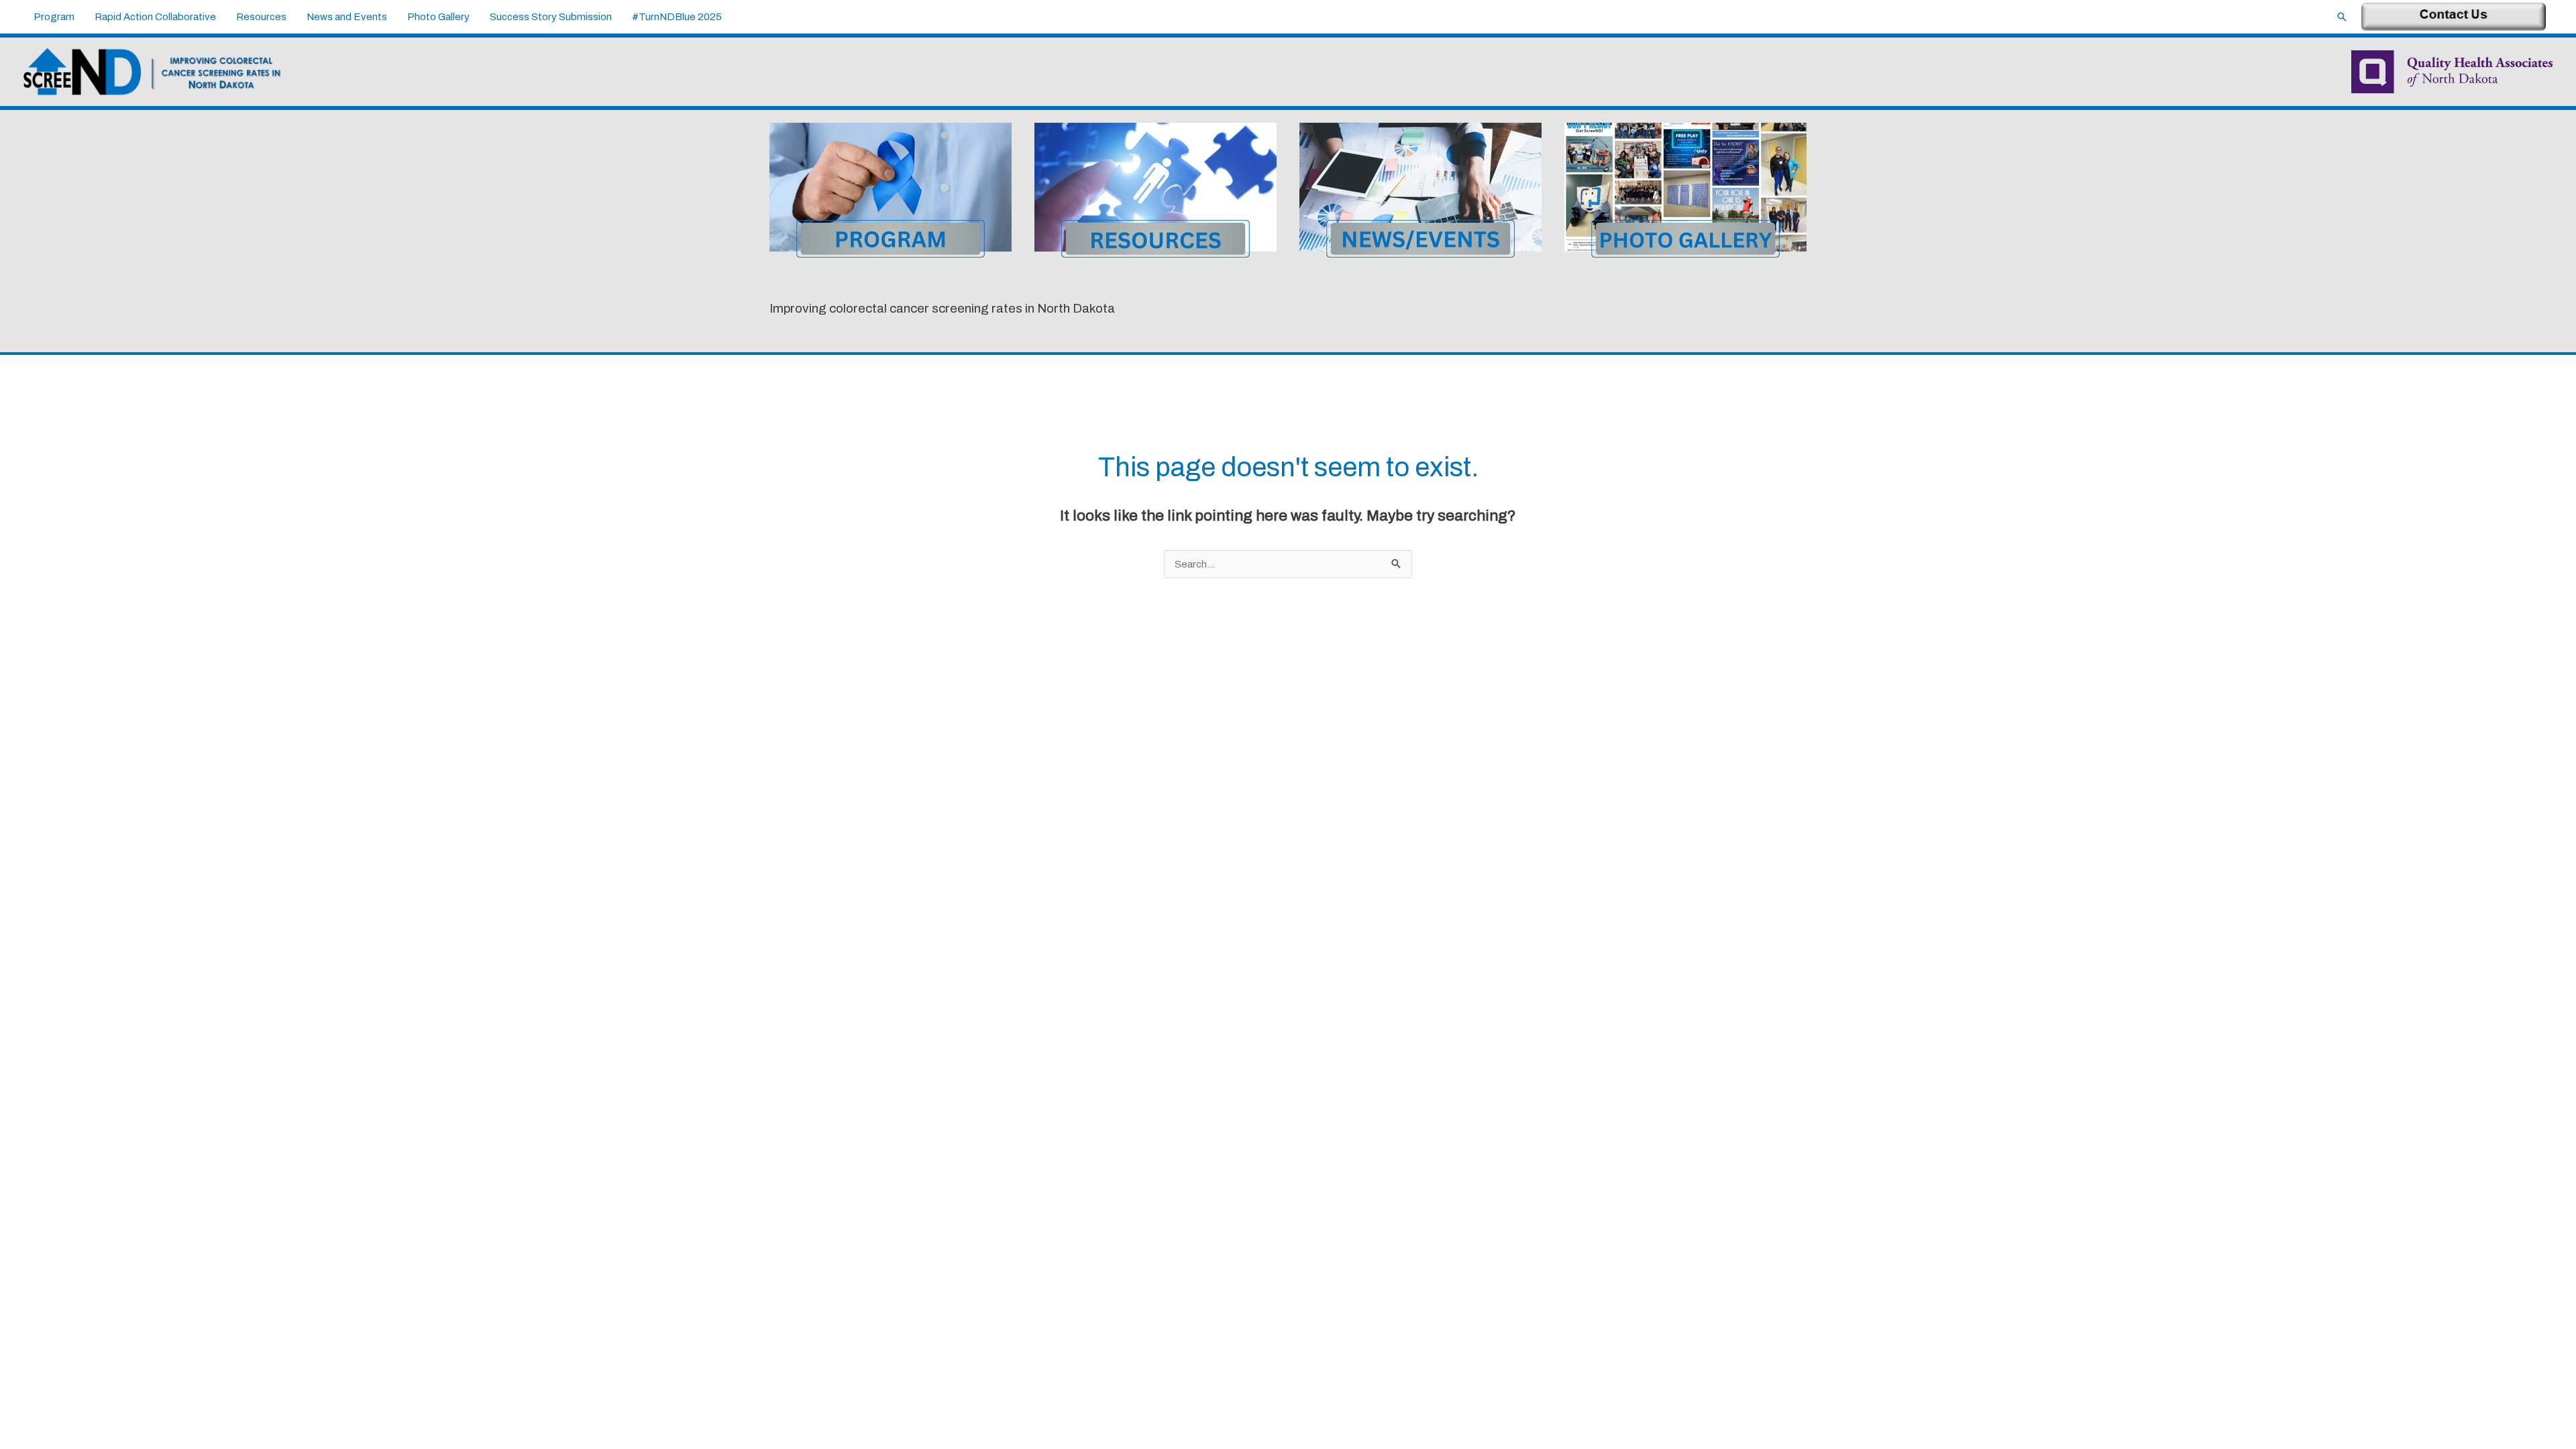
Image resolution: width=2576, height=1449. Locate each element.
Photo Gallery (438, 17)
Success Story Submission (551, 17)
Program (54, 17)
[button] (2342, 17)
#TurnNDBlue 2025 (677, 17)
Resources (261, 17)
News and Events (347, 17)
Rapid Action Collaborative (155, 17)
